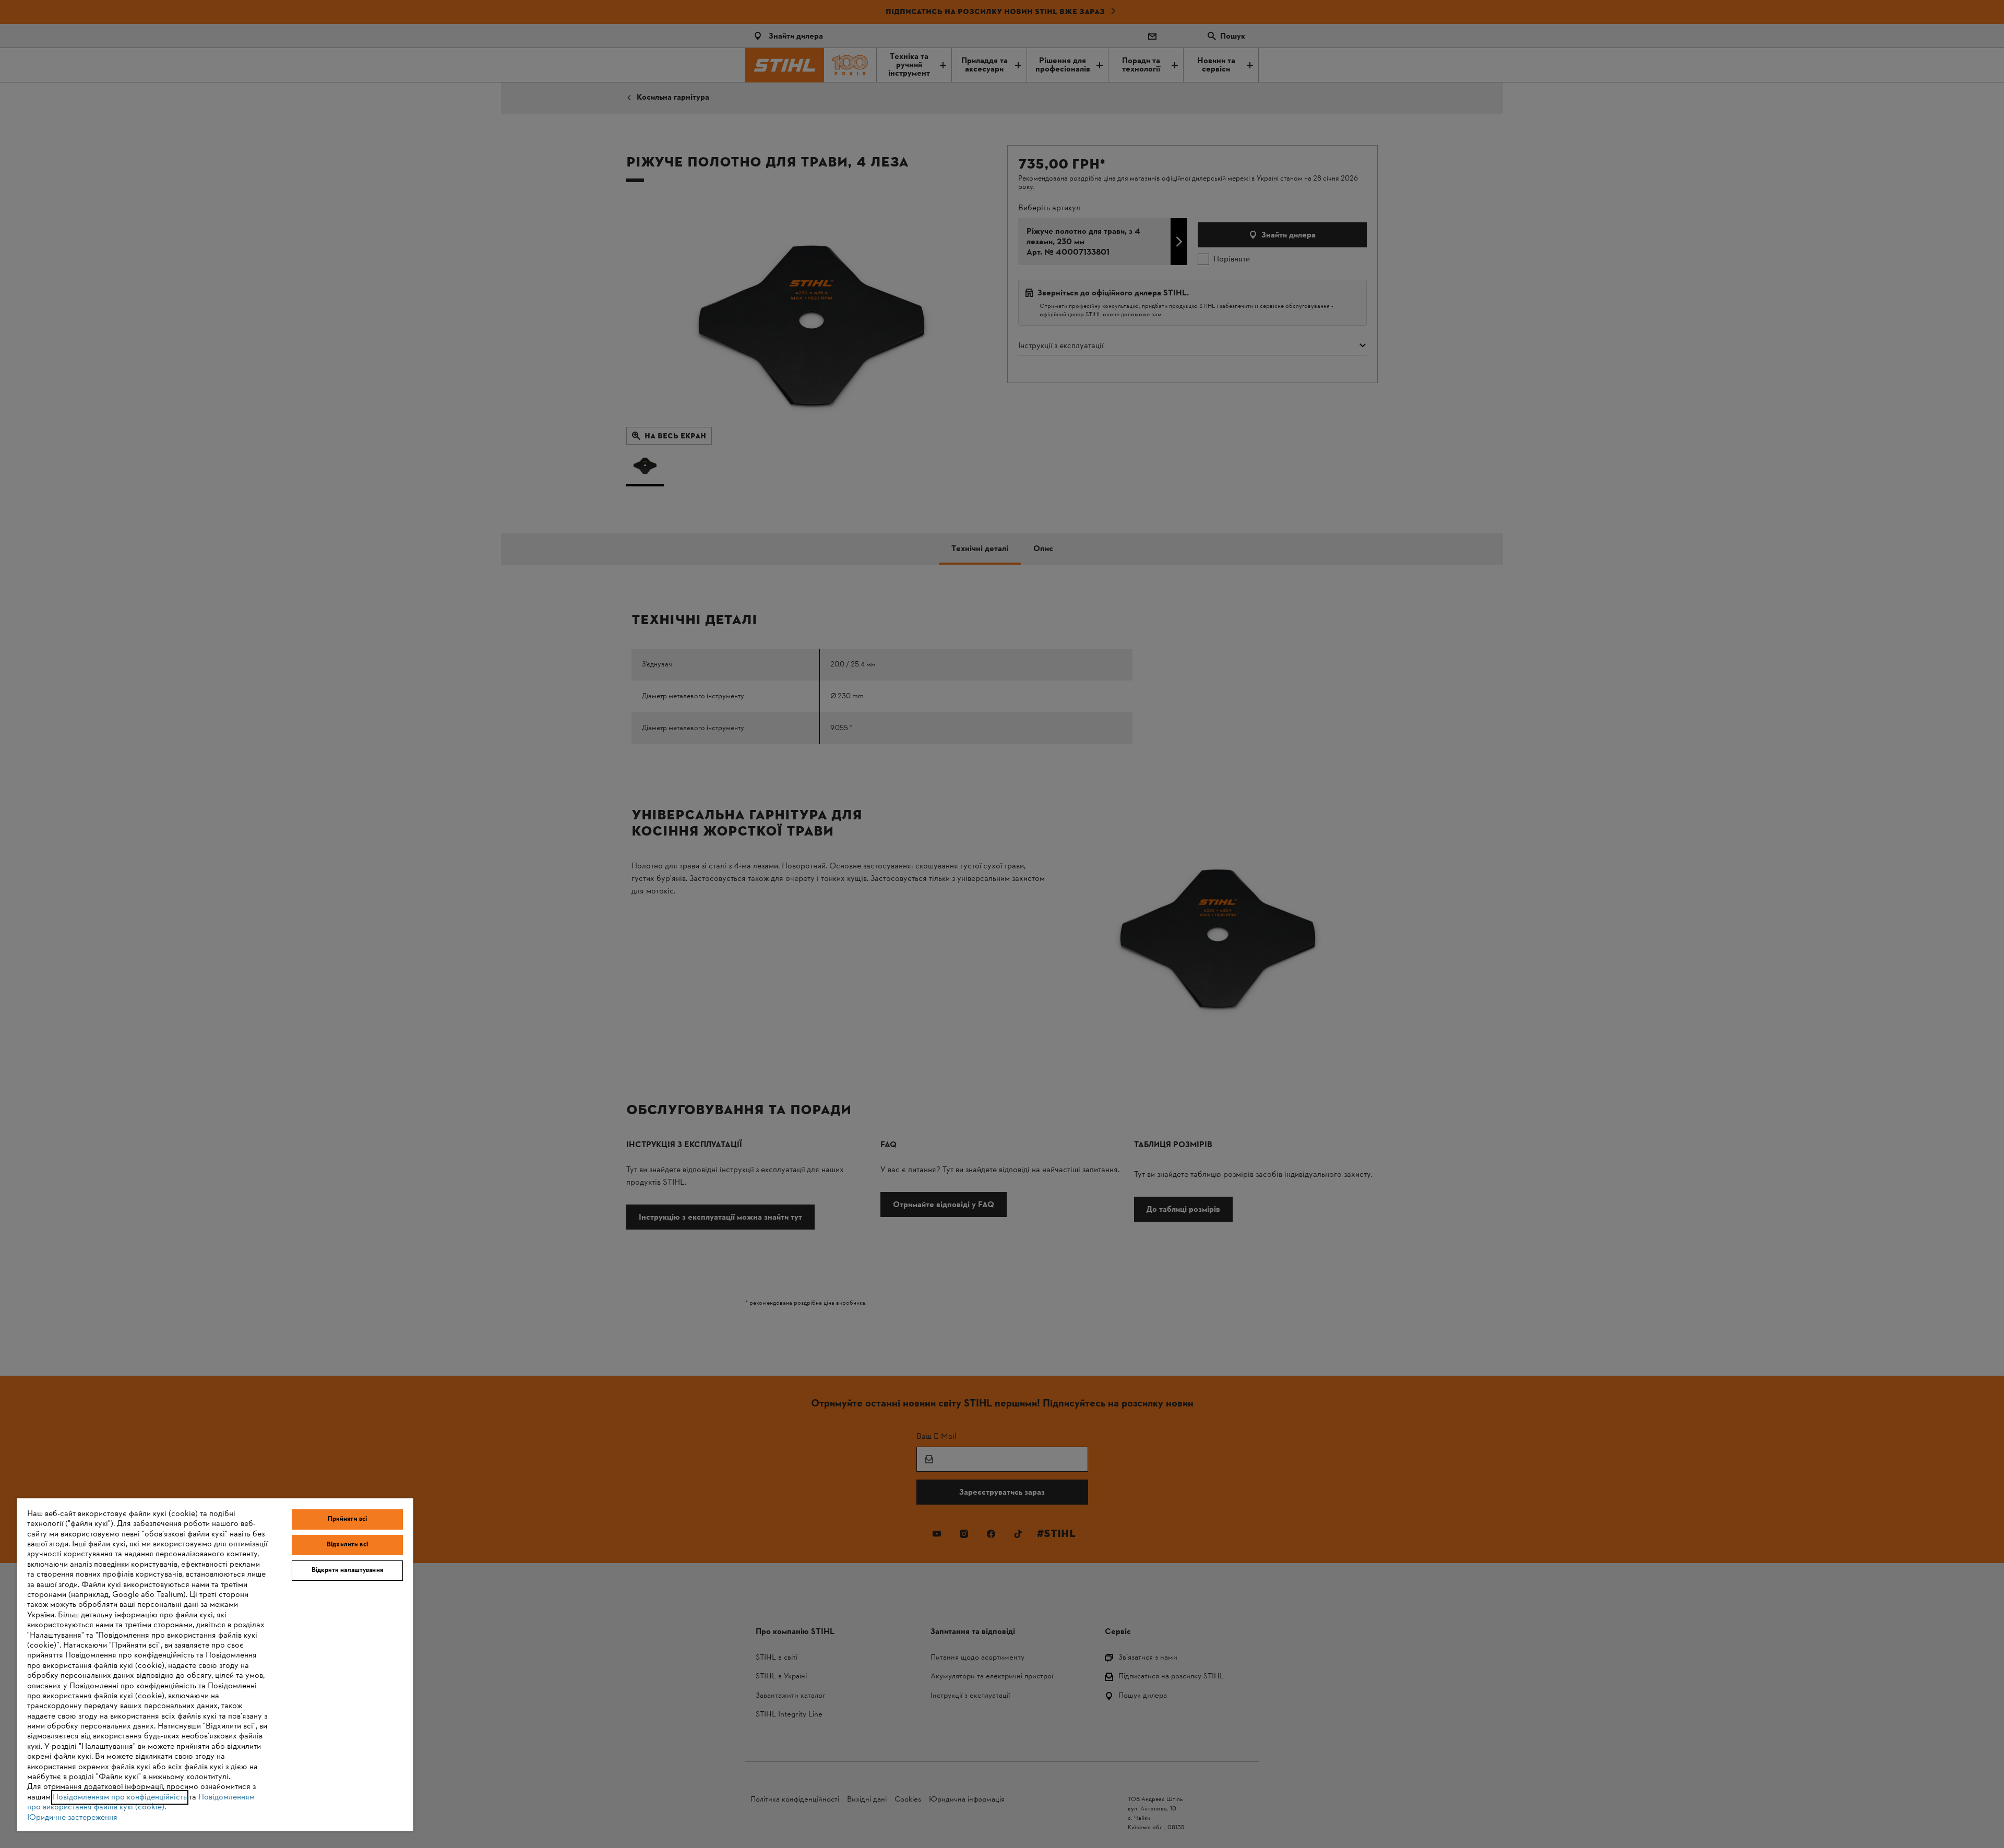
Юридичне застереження (72, 1818)
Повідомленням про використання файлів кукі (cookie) (141, 1802)
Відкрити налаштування (347, 1570)
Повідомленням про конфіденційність (120, 1797)
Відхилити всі (347, 1545)
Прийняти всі (348, 1519)
